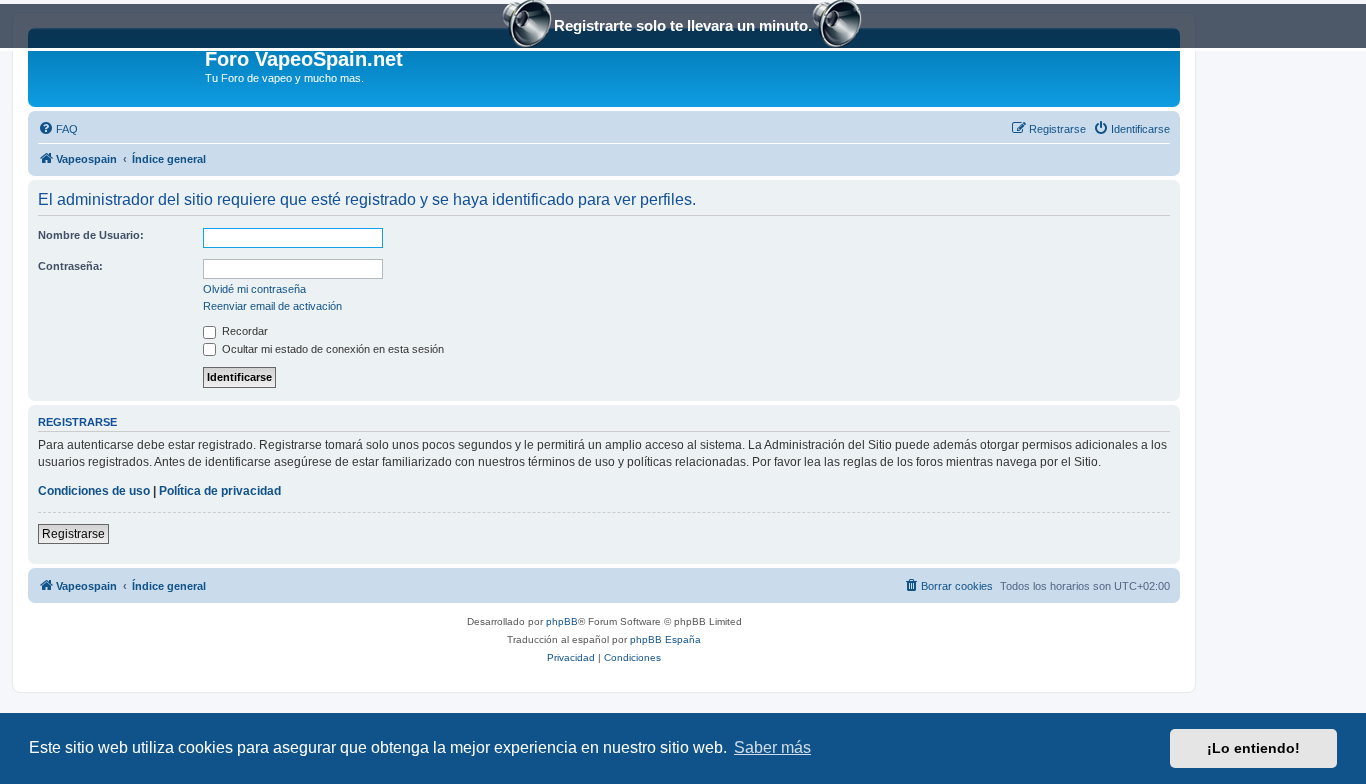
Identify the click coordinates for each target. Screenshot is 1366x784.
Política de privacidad (220, 491)
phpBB (562, 621)
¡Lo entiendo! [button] (1253, 748)
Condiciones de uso (94, 491)
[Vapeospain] (119, 65)
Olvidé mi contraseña (254, 289)
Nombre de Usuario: (91, 235)
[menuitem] (58, 129)
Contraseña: (70, 266)
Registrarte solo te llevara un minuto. (683, 25)
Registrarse (73, 534)
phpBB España (665, 639)
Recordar (243, 331)
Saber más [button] (772, 747)
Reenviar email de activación (272, 306)
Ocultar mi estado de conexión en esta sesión (331, 349)
